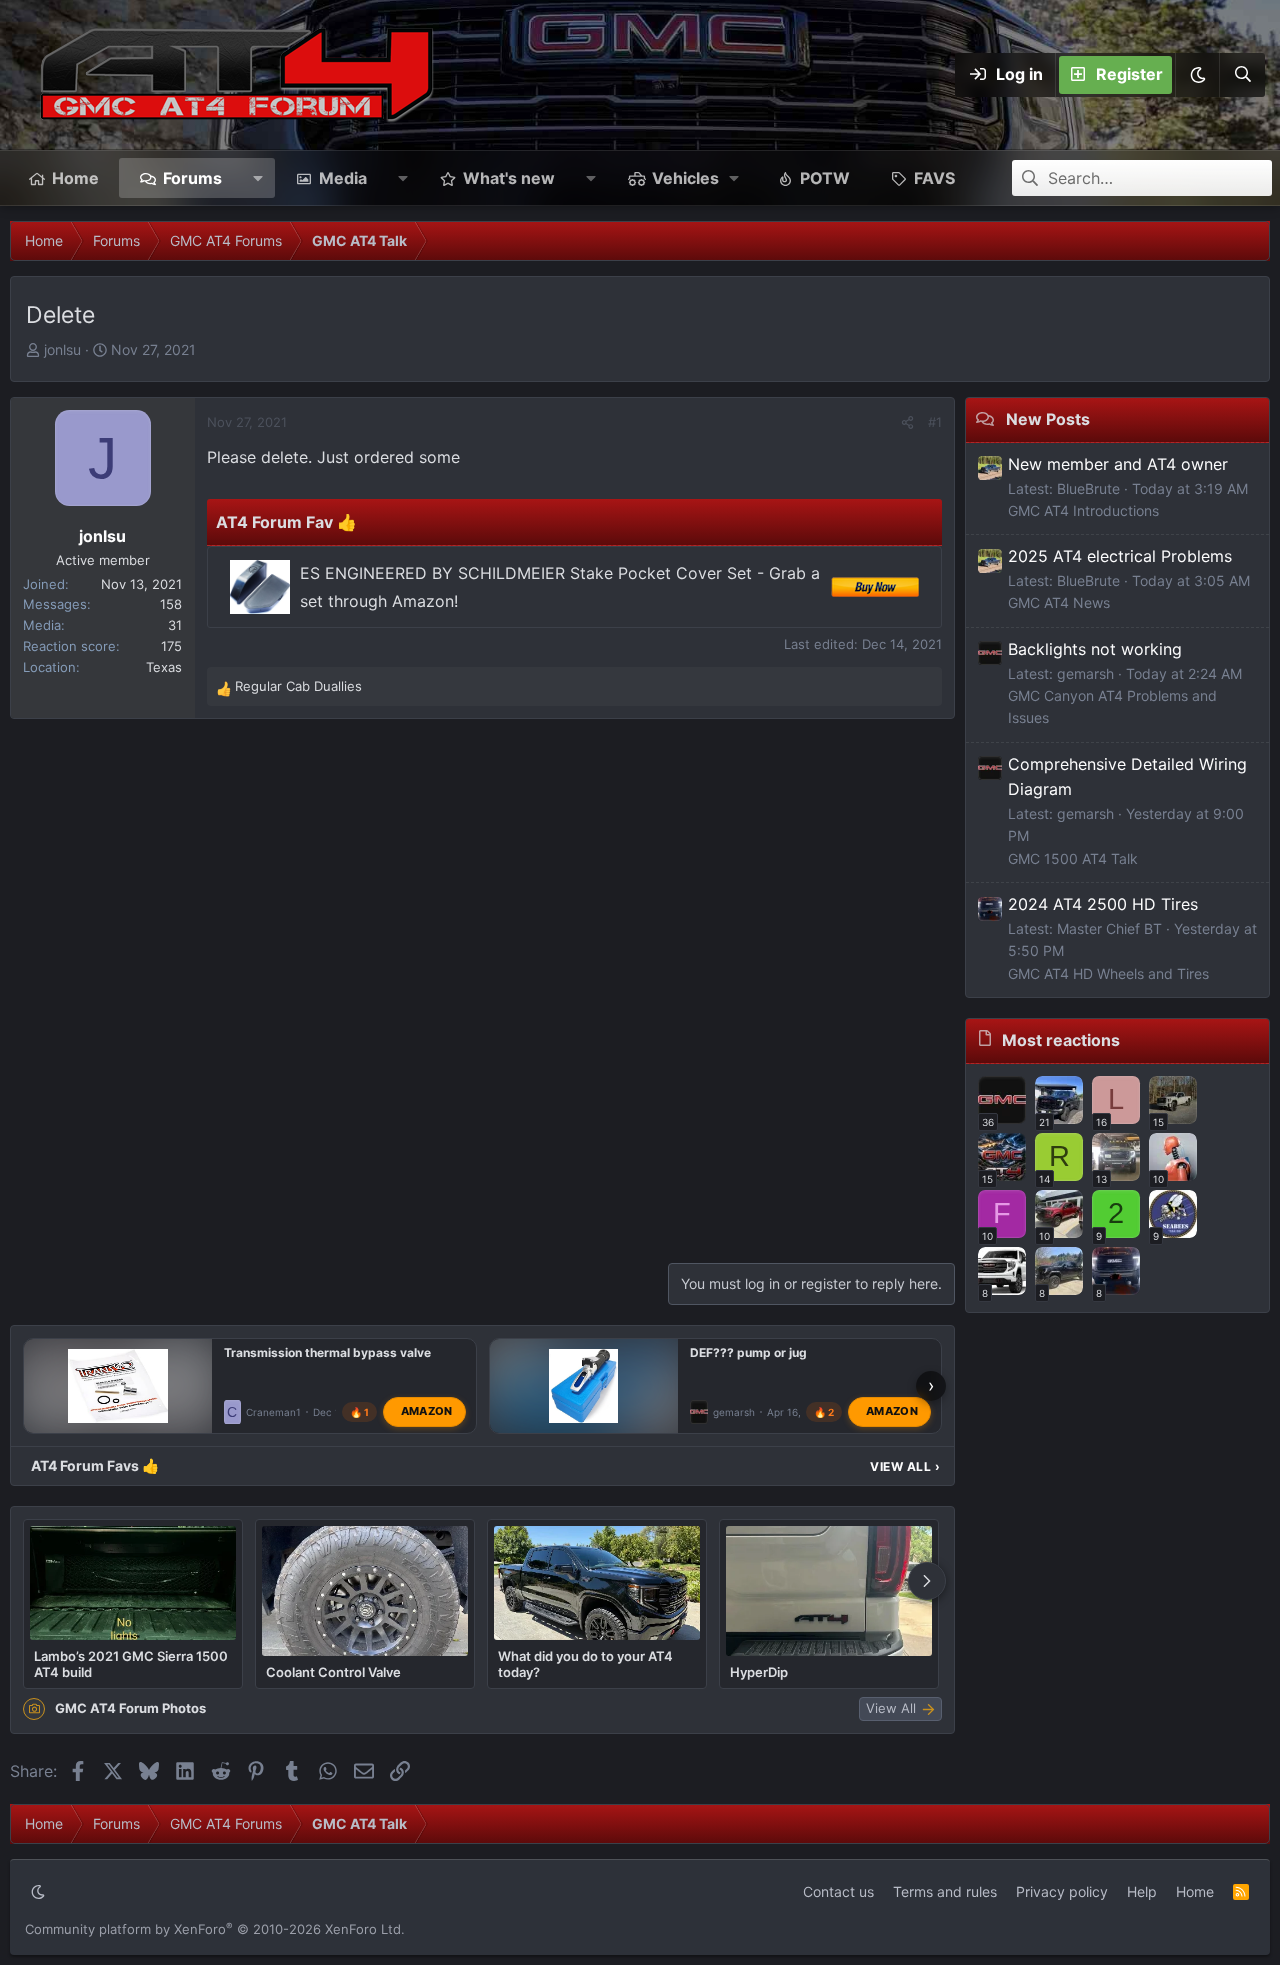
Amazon (427, 1412)
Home (75, 178)
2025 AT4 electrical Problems (1120, 556)
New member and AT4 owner (1118, 464)
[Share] (907, 422)
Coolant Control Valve (333, 1672)
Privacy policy (1062, 1891)
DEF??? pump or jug (748, 1352)
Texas (164, 667)
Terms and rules (945, 1891)
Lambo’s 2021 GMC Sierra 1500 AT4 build (131, 1664)
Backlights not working (1095, 649)
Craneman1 (273, 1412)
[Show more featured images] (927, 1581)
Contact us (838, 1891)
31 (175, 625)
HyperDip (759, 1672)
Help (1142, 1891)
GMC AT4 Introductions (1083, 510)
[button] (1197, 75)
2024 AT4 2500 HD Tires (1103, 904)
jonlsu (62, 349)
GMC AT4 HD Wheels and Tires (1108, 973)
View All (905, 1466)
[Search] (1242, 75)
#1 (935, 422)
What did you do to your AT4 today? (585, 1664)
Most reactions (1061, 1040)
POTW (825, 178)
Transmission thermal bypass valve (327, 1352)
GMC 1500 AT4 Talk (1073, 858)
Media (343, 178)
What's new (509, 178)
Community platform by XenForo (215, 1929)
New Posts (1048, 419)
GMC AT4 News (1059, 602)
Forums (192, 178)
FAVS (934, 178)
